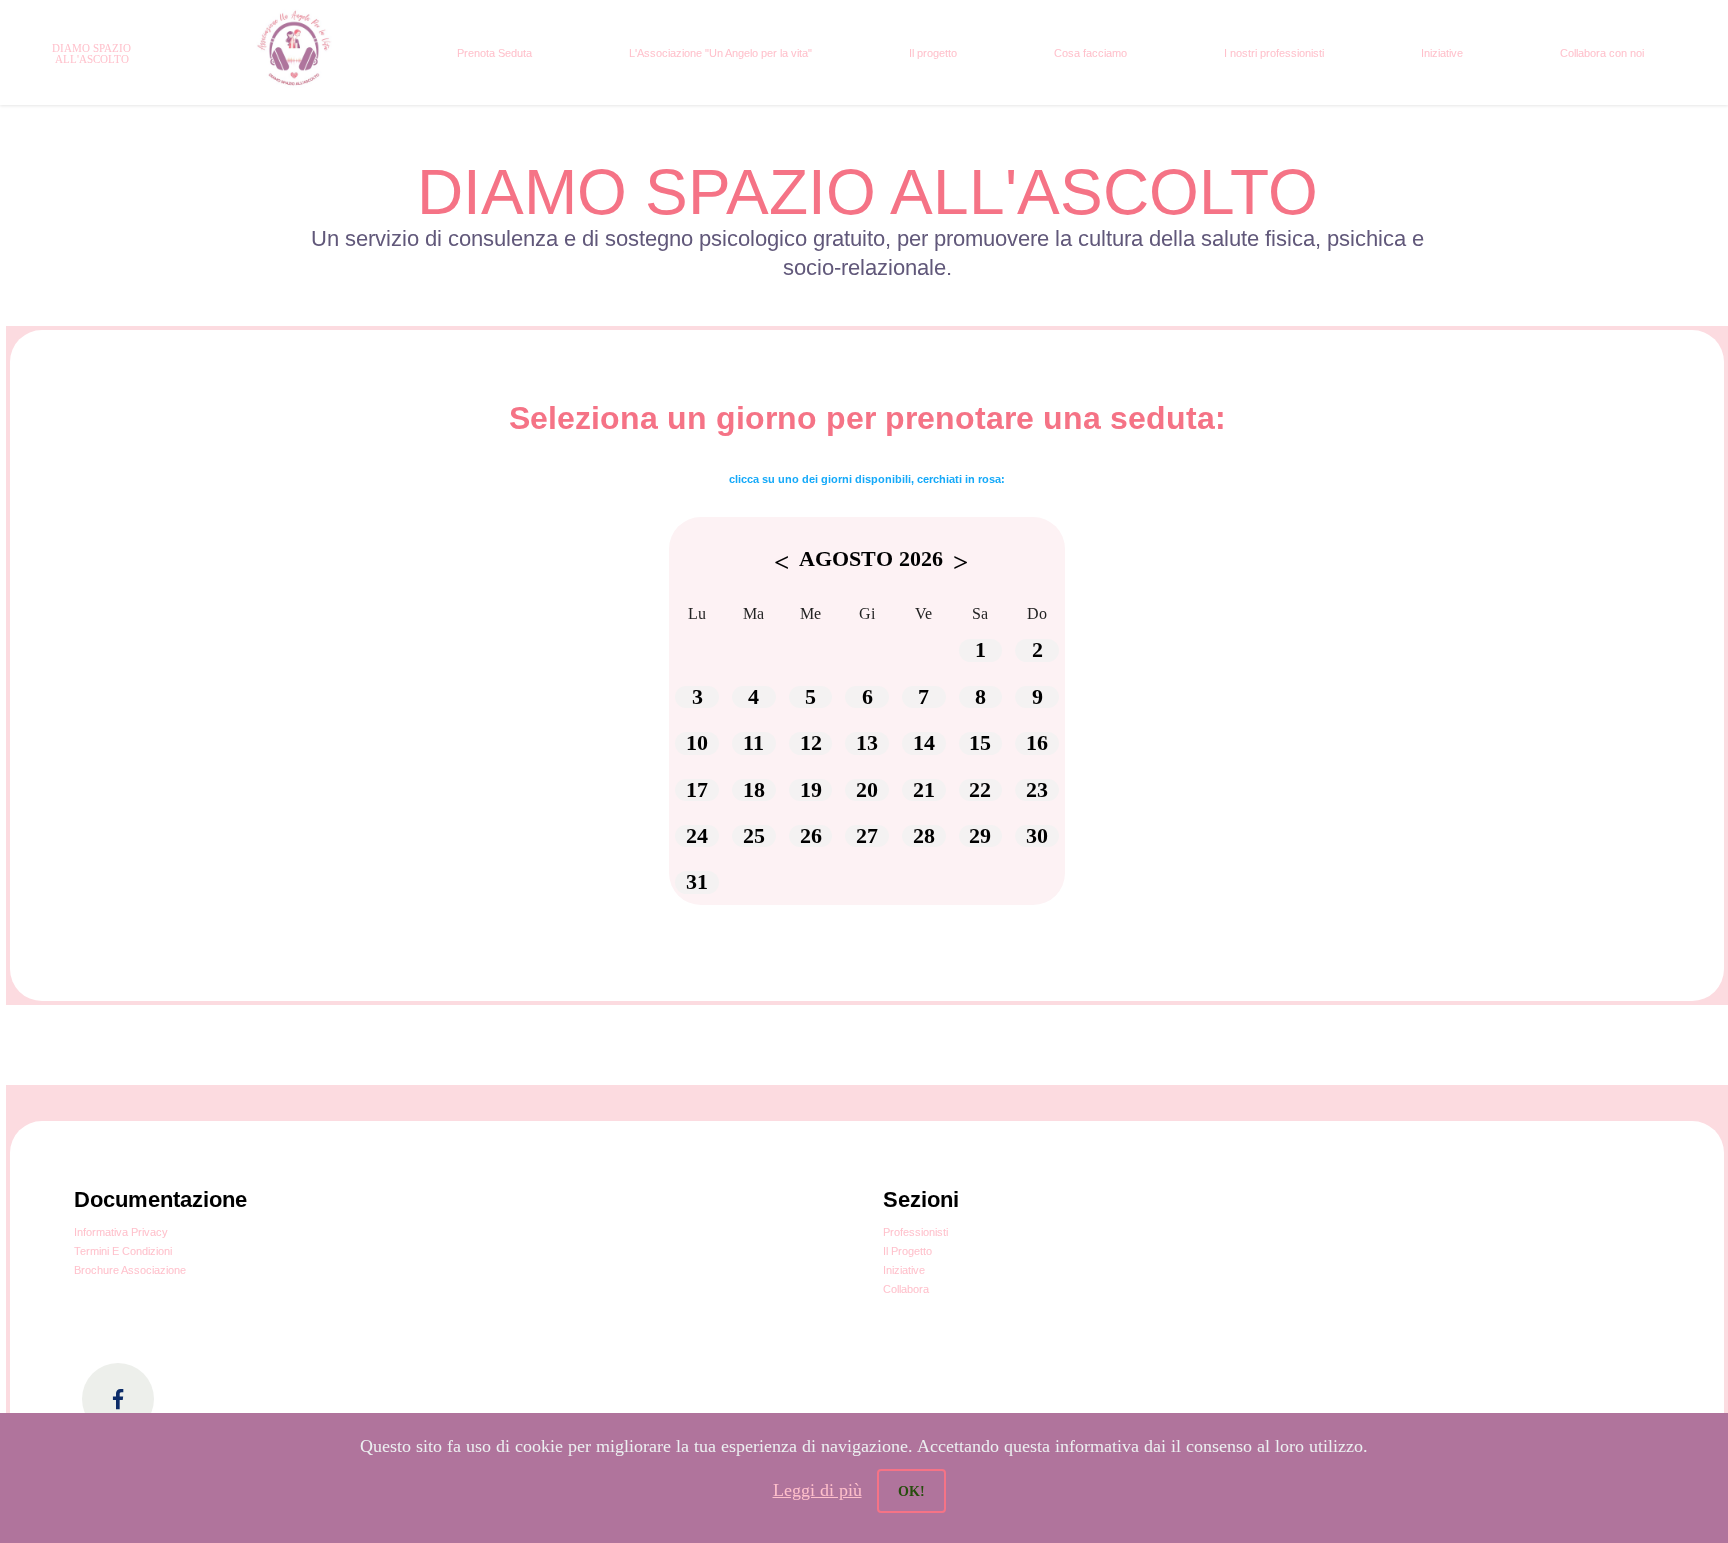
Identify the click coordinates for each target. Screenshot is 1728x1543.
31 (697, 882)
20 (867, 790)
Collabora (906, 1289)
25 (754, 836)
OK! (911, 1491)
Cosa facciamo (1090, 53)
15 (980, 743)
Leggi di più (817, 1490)
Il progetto (933, 53)
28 (924, 836)
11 (753, 743)
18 (754, 790)
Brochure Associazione (130, 1270)
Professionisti (915, 1232)
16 (1037, 743)
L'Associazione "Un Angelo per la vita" (720, 53)
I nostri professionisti (1274, 53)
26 (811, 836)
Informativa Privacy (121, 1232)
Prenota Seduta (494, 53)
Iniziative (1442, 53)
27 (867, 836)
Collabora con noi (1602, 53)
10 (697, 743)
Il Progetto (907, 1251)
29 (980, 836)
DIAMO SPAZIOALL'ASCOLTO (91, 53)
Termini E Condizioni (123, 1251)
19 (811, 790)
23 (1037, 790)
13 (867, 743)
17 (697, 790)
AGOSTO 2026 (871, 558)
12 (811, 743)
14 (924, 743)
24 (697, 836)
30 (1037, 836)
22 (980, 790)
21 (924, 790)
